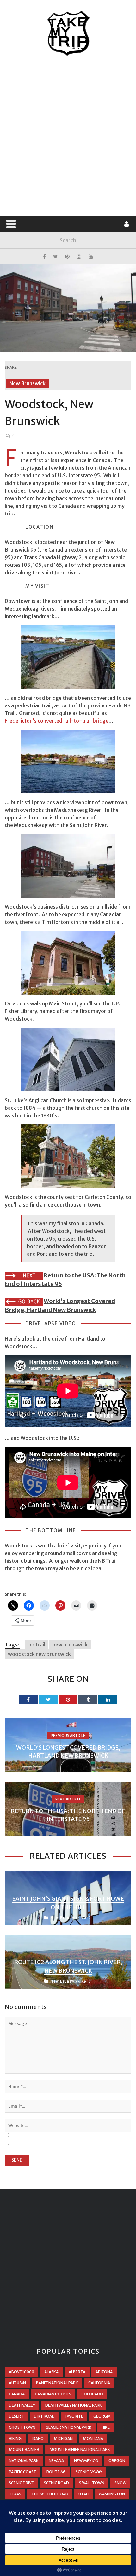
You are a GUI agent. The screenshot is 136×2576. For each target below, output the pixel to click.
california (99, 2383)
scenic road (56, 2483)
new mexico (86, 2461)
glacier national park (68, 2427)
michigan (63, 2438)
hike (106, 2427)
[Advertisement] (68, 136)
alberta (77, 2372)
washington (112, 2494)
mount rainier (24, 2450)
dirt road (44, 2416)
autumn (17, 2383)
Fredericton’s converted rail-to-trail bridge (57, 721)
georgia (102, 2416)
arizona (104, 2372)
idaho (38, 2438)
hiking (15, 2438)
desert (16, 2416)
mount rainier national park (80, 2450)
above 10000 (22, 2372)
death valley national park (74, 2405)
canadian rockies (53, 2394)
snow (120, 2483)
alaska (51, 2372)
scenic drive (21, 2483)
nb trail (37, 1645)
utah (83, 2494)
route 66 (56, 2472)
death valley (22, 2405)
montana (93, 2438)
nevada (56, 2461)
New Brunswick (28, 383)
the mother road (50, 2494)
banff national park (57, 2383)
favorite (74, 2416)
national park (24, 2461)
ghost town (22, 2427)
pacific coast (23, 2472)
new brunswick (70, 1645)
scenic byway (89, 2472)
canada (17, 2394)
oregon (117, 2461)
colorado (92, 2394)
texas (15, 2494)
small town (92, 2483)
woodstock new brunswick (39, 1654)
